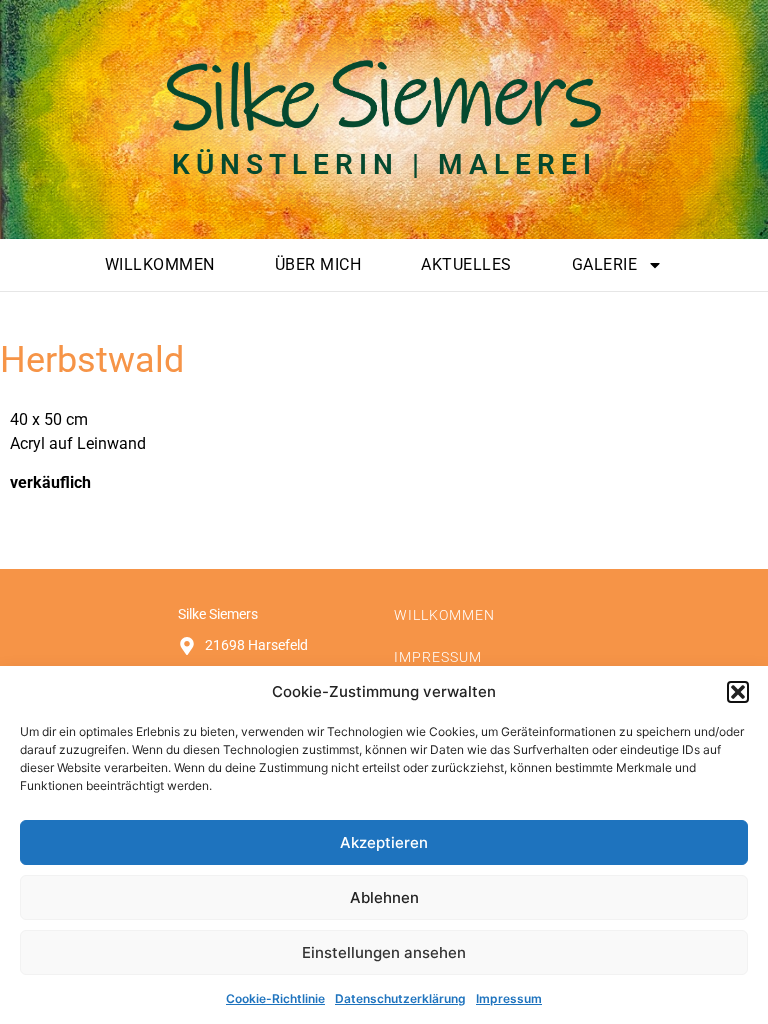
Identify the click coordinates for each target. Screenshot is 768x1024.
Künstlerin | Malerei (384, 164)
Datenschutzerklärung (400, 998)
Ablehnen (384, 897)
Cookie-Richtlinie (275, 998)
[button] (738, 692)
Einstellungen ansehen (384, 952)
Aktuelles (466, 264)
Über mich (318, 264)
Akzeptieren (384, 842)
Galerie (605, 264)
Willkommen (160, 264)
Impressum (509, 998)
